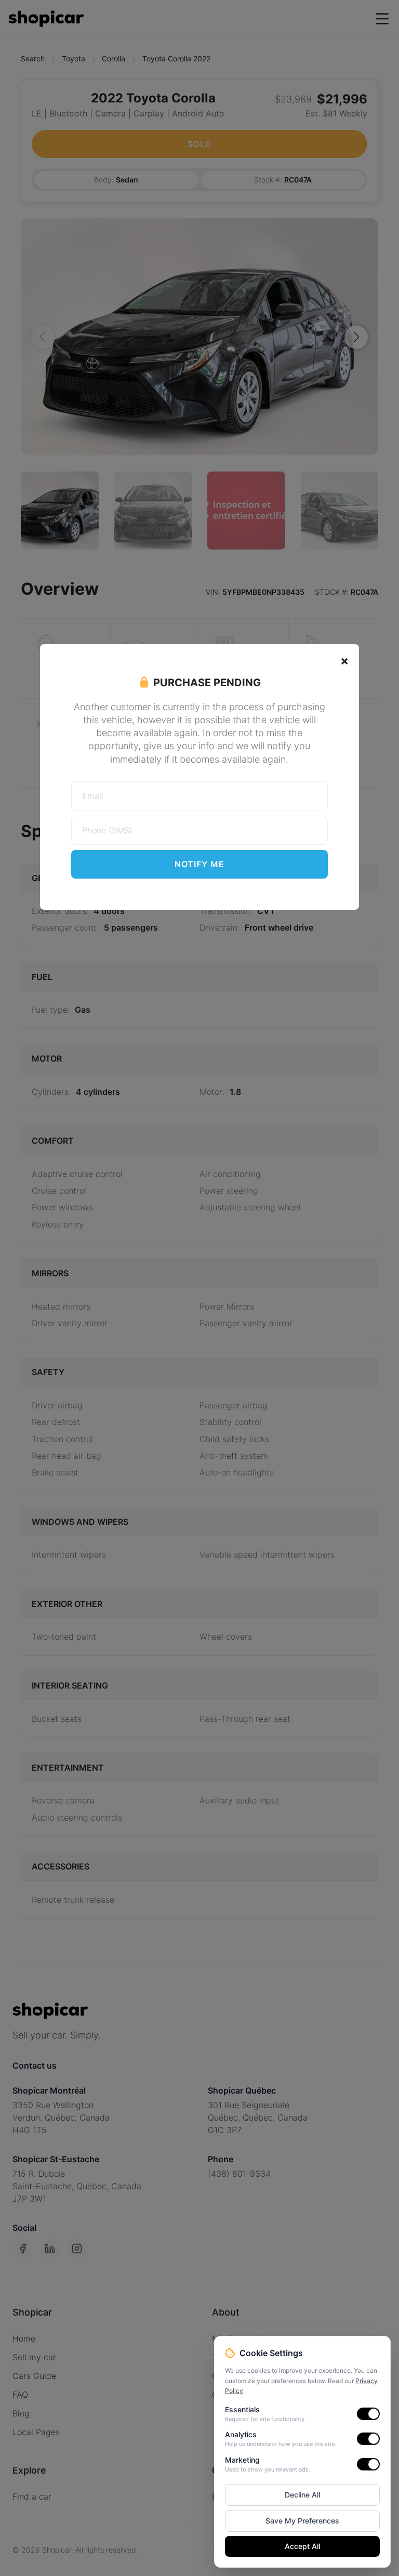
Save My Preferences (302, 2521)
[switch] (368, 2414)
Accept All (302, 2546)
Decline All (302, 2495)
